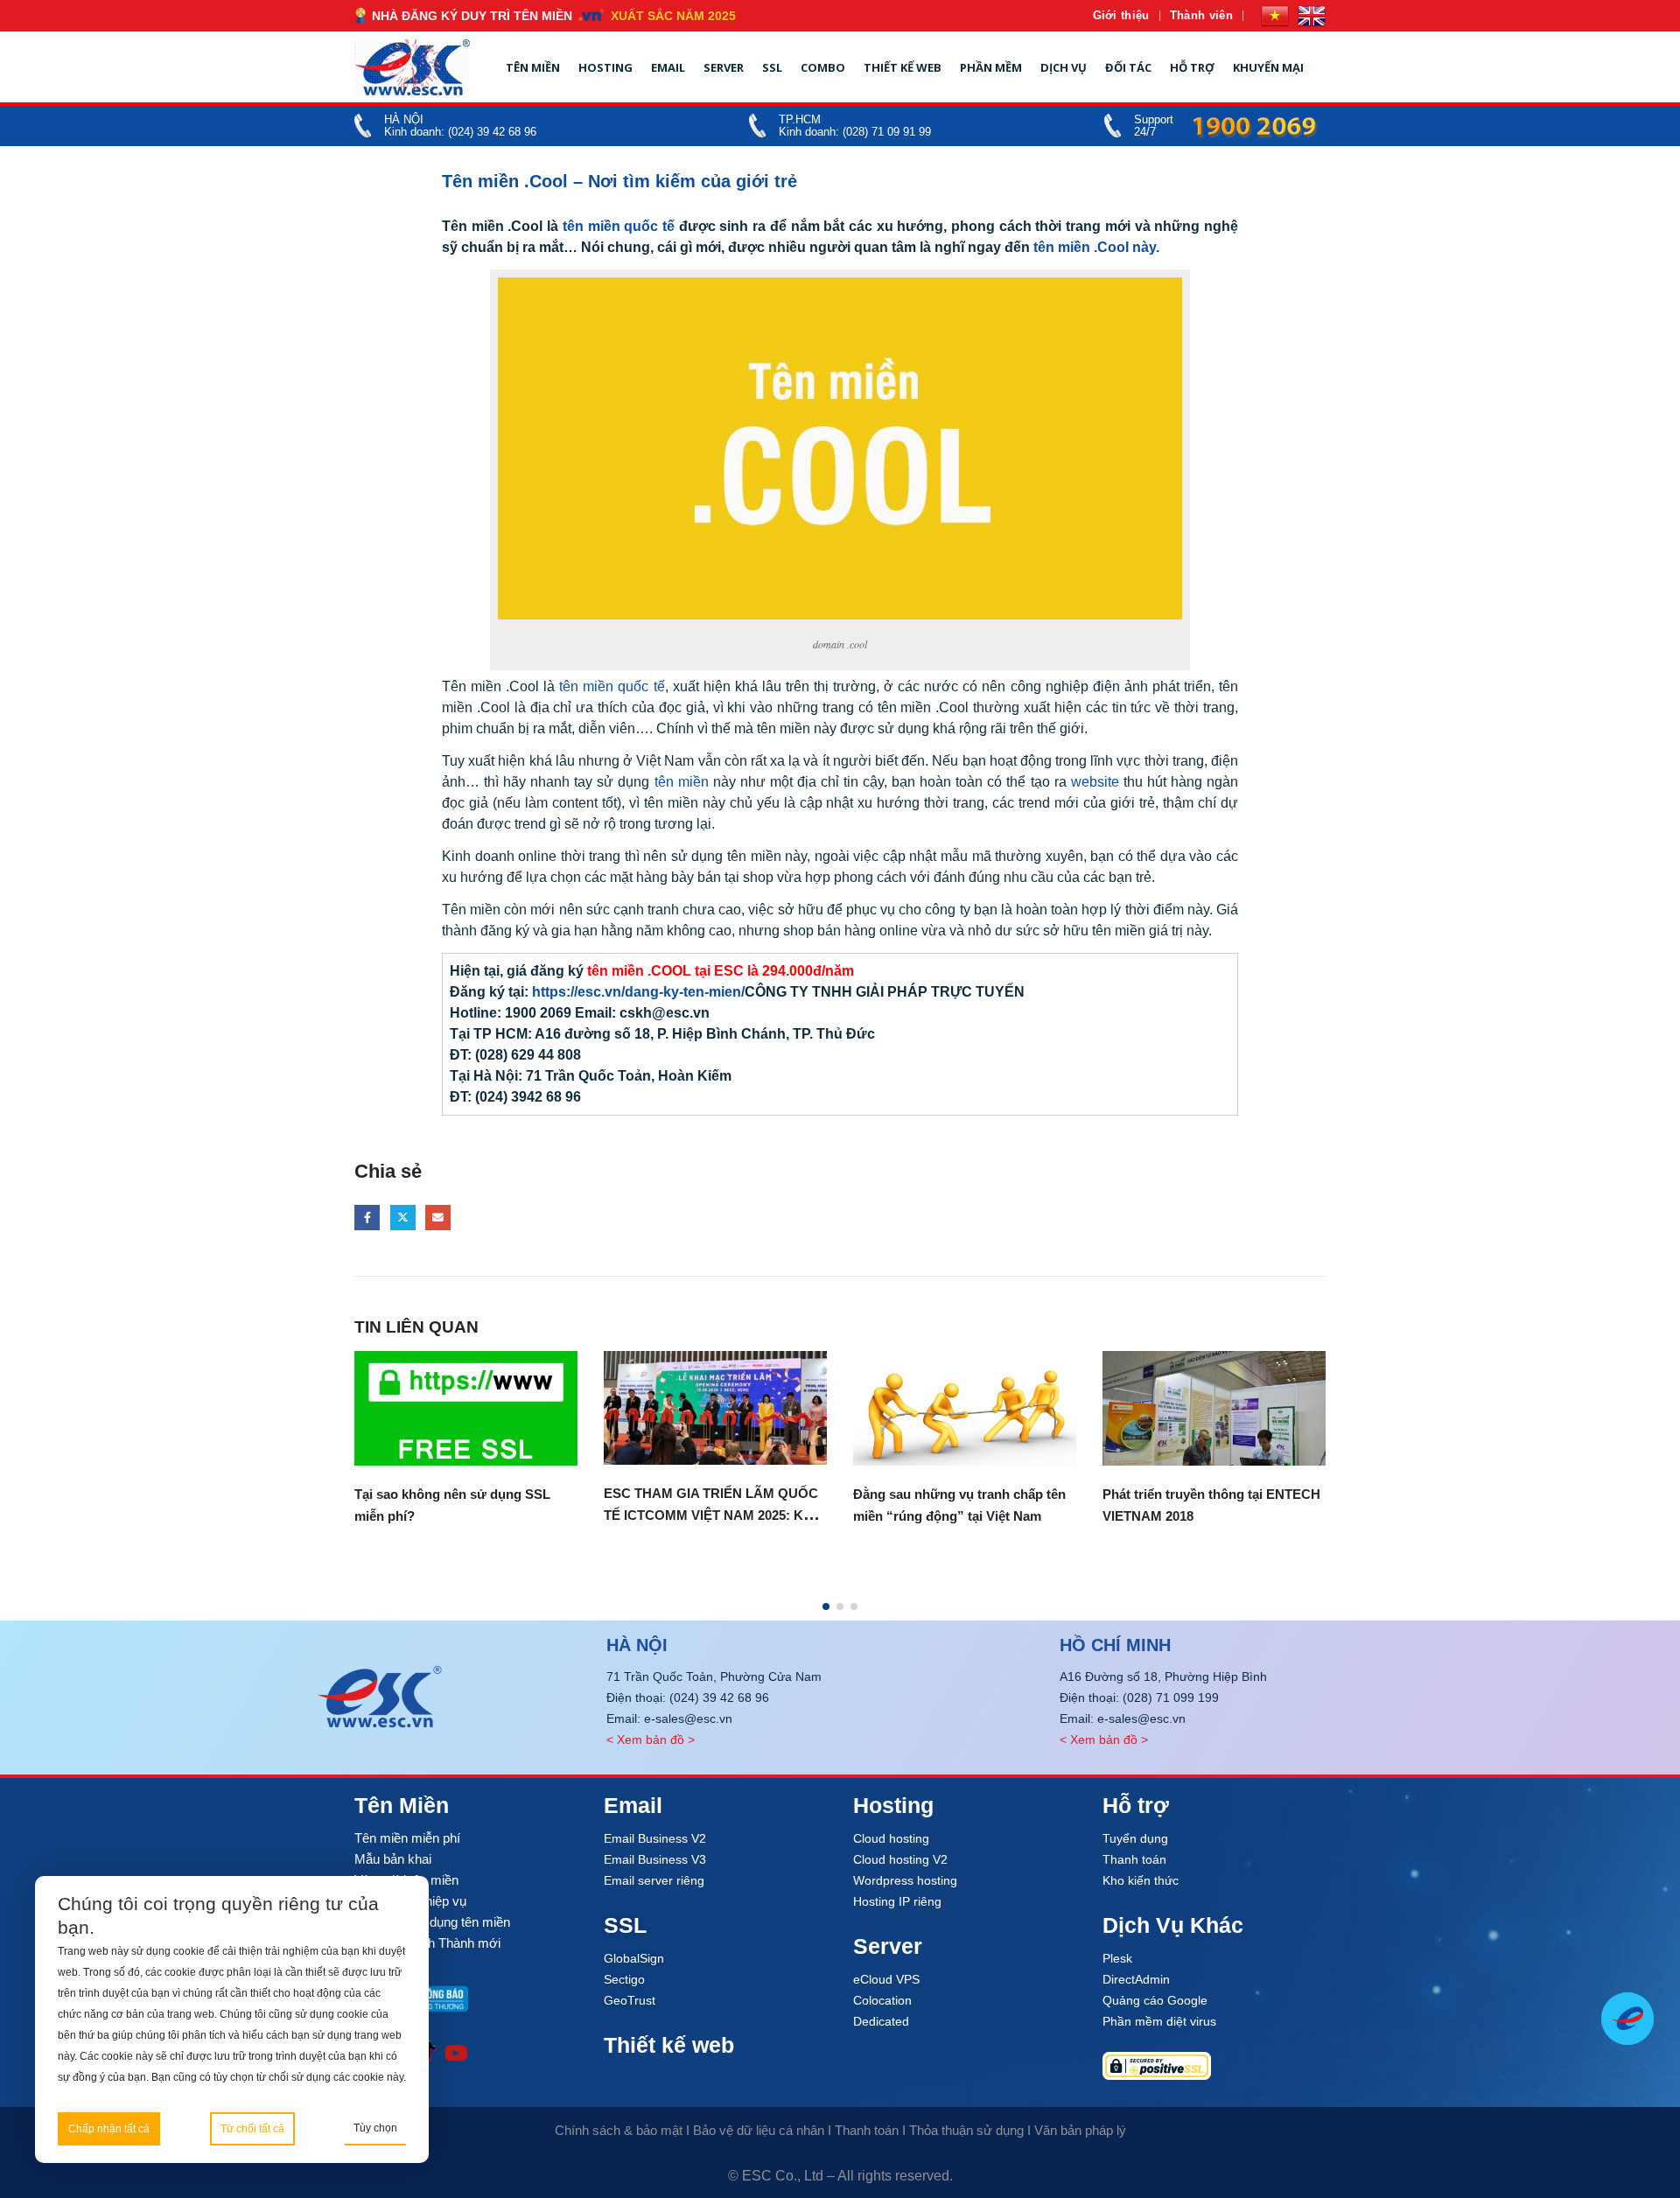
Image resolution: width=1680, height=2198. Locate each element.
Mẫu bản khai (393, 1859)
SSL (772, 67)
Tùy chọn (375, 2128)
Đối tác (1128, 67)
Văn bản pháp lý (1080, 2130)
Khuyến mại (1268, 67)
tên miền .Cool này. (1096, 247)
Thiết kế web (903, 67)
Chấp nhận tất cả (109, 2129)
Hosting (605, 67)
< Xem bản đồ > (651, 1739)
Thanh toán (1134, 1859)
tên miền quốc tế (616, 226)
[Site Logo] (412, 67)
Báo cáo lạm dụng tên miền (432, 1922)
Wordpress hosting (905, 1880)
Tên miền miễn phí (407, 1838)
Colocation (882, 2000)
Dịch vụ (1064, 67)
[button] (826, 1606)
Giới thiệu (1121, 15)
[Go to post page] (466, 1408)
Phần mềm (991, 67)
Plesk (1117, 1958)
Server (724, 67)
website (1095, 782)
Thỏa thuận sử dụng (966, 2130)
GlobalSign (634, 1958)
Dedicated (881, 2021)
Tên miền (533, 67)
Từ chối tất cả (252, 2129)
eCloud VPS (886, 1979)
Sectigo (624, 1979)
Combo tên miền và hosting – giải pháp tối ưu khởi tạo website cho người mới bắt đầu (1204, 1573)
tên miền (682, 782)
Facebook (367, 1218)
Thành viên (1201, 15)
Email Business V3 (655, 1859)
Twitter (403, 1218)
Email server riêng (654, 1880)
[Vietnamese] (1275, 16)
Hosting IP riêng (897, 1901)
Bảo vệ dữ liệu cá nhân (759, 2130)
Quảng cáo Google (1155, 2000)
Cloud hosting (891, 1838)
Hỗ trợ (1192, 67)
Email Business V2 (655, 1838)
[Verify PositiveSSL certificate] (1214, 2066)
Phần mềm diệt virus (1159, 2021)
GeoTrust (630, 2000)
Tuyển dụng (1135, 1838)
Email (668, 67)
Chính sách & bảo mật (619, 2130)
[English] (1312, 16)
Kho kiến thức (1141, 1880)
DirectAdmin (1136, 1979)
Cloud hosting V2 (900, 1859)
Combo (823, 67)
